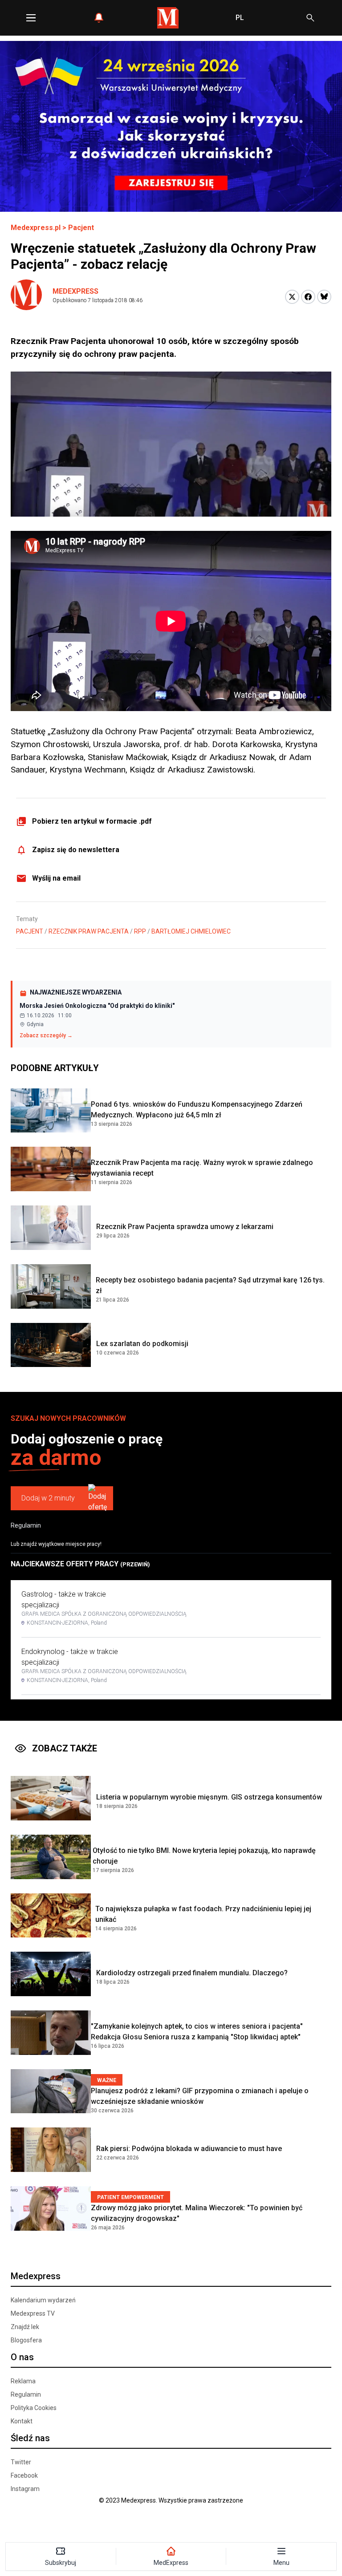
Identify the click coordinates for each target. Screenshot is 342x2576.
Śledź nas (30, 2438)
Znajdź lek (25, 2327)
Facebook (24, 2475)
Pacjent (81, 228)
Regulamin (26, 1525)
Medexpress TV (33, 2313)
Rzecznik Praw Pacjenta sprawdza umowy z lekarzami (185, 1227)
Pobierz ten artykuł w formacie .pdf (92, 821)
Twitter (21, 2462)
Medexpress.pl (36, 228)
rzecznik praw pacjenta (89, 931)
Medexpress (75, 291)
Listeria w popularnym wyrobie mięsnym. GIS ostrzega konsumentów (209, 1797)
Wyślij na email (56, 878)
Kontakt (22, 2421)
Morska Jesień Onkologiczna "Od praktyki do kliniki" (97, 1006)
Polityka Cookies (34, 2408)
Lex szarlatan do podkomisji (142, 1344)
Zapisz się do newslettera (76, 850)
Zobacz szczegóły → (46, 1035)
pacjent (30, 931)
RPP (140, 931)
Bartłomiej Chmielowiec (191, 931)
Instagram (25, 2489)
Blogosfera (26, 2340)
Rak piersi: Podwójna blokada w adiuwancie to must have (189, 2149)
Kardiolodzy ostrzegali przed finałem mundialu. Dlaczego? (192, 1973)
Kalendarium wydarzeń (43, 2300)
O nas (22, 2357)
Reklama (23, 2381)
